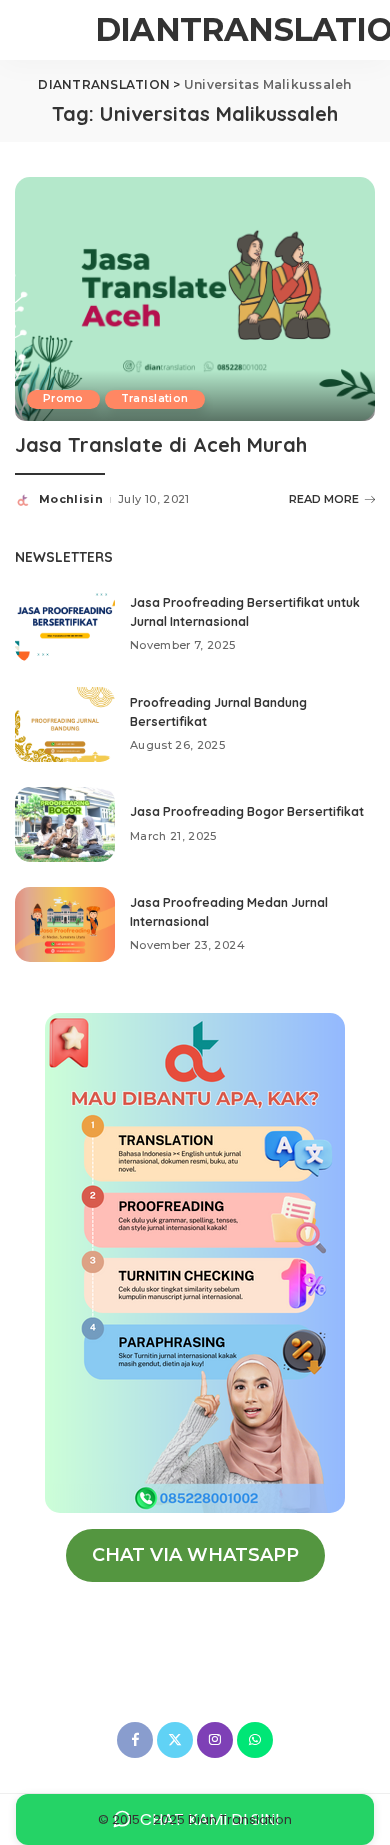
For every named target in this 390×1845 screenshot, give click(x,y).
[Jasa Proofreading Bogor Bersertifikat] (65, 824)
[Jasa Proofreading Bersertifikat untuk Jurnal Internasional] (65, 624)
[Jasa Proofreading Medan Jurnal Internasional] (65, 924)
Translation (155, 398)
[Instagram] (215, 1740)
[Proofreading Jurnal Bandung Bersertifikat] (65, 724)
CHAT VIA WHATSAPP (195, 1555)
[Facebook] (135, 1740)
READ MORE (324, 499)
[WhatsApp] (255, 1740)
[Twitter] (175, 1740)
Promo (63, 398)
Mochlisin (71, 499)
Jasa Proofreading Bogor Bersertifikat (247, 811)
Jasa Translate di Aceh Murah (161, 444)
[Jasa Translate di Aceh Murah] (195, 297)
